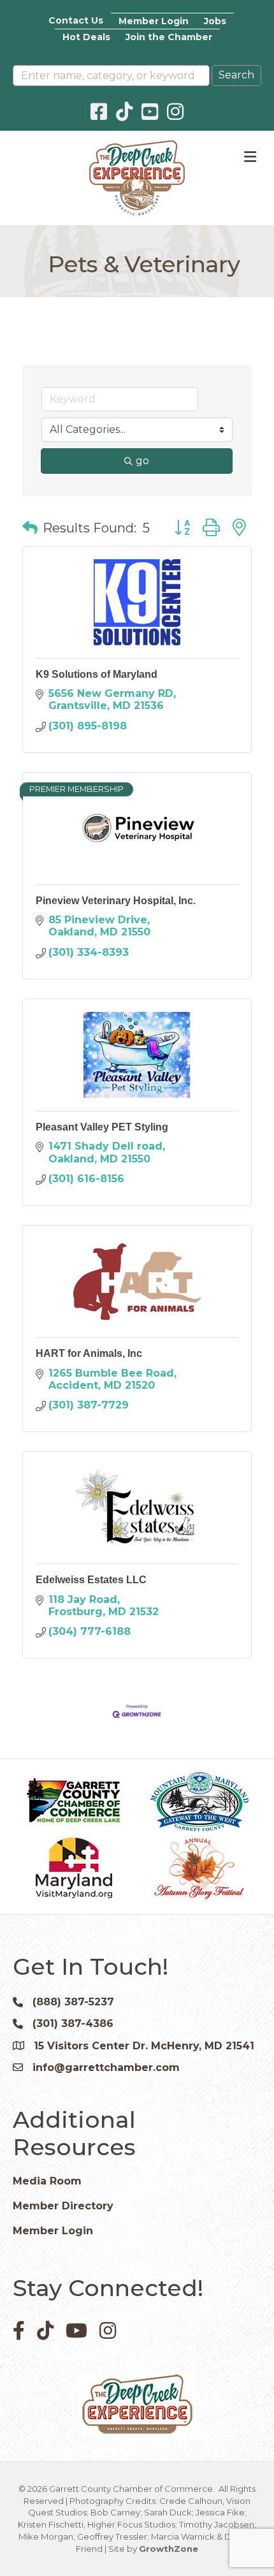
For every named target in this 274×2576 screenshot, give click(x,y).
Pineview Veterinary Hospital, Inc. (116, 901)
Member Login (154, 21)
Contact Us (76, 20)
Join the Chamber (169, 37)
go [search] (142, 461)
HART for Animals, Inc (89, 1353)
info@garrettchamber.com (106, 2067)
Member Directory (63, 2206)
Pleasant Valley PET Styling (102, 1127)
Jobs (215, 21)
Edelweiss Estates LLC (91, 1580)
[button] (30, 528)
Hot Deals (86, 37)
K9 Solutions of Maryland (97, 674)
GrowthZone (169, 2549)
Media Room (47, 2181)
